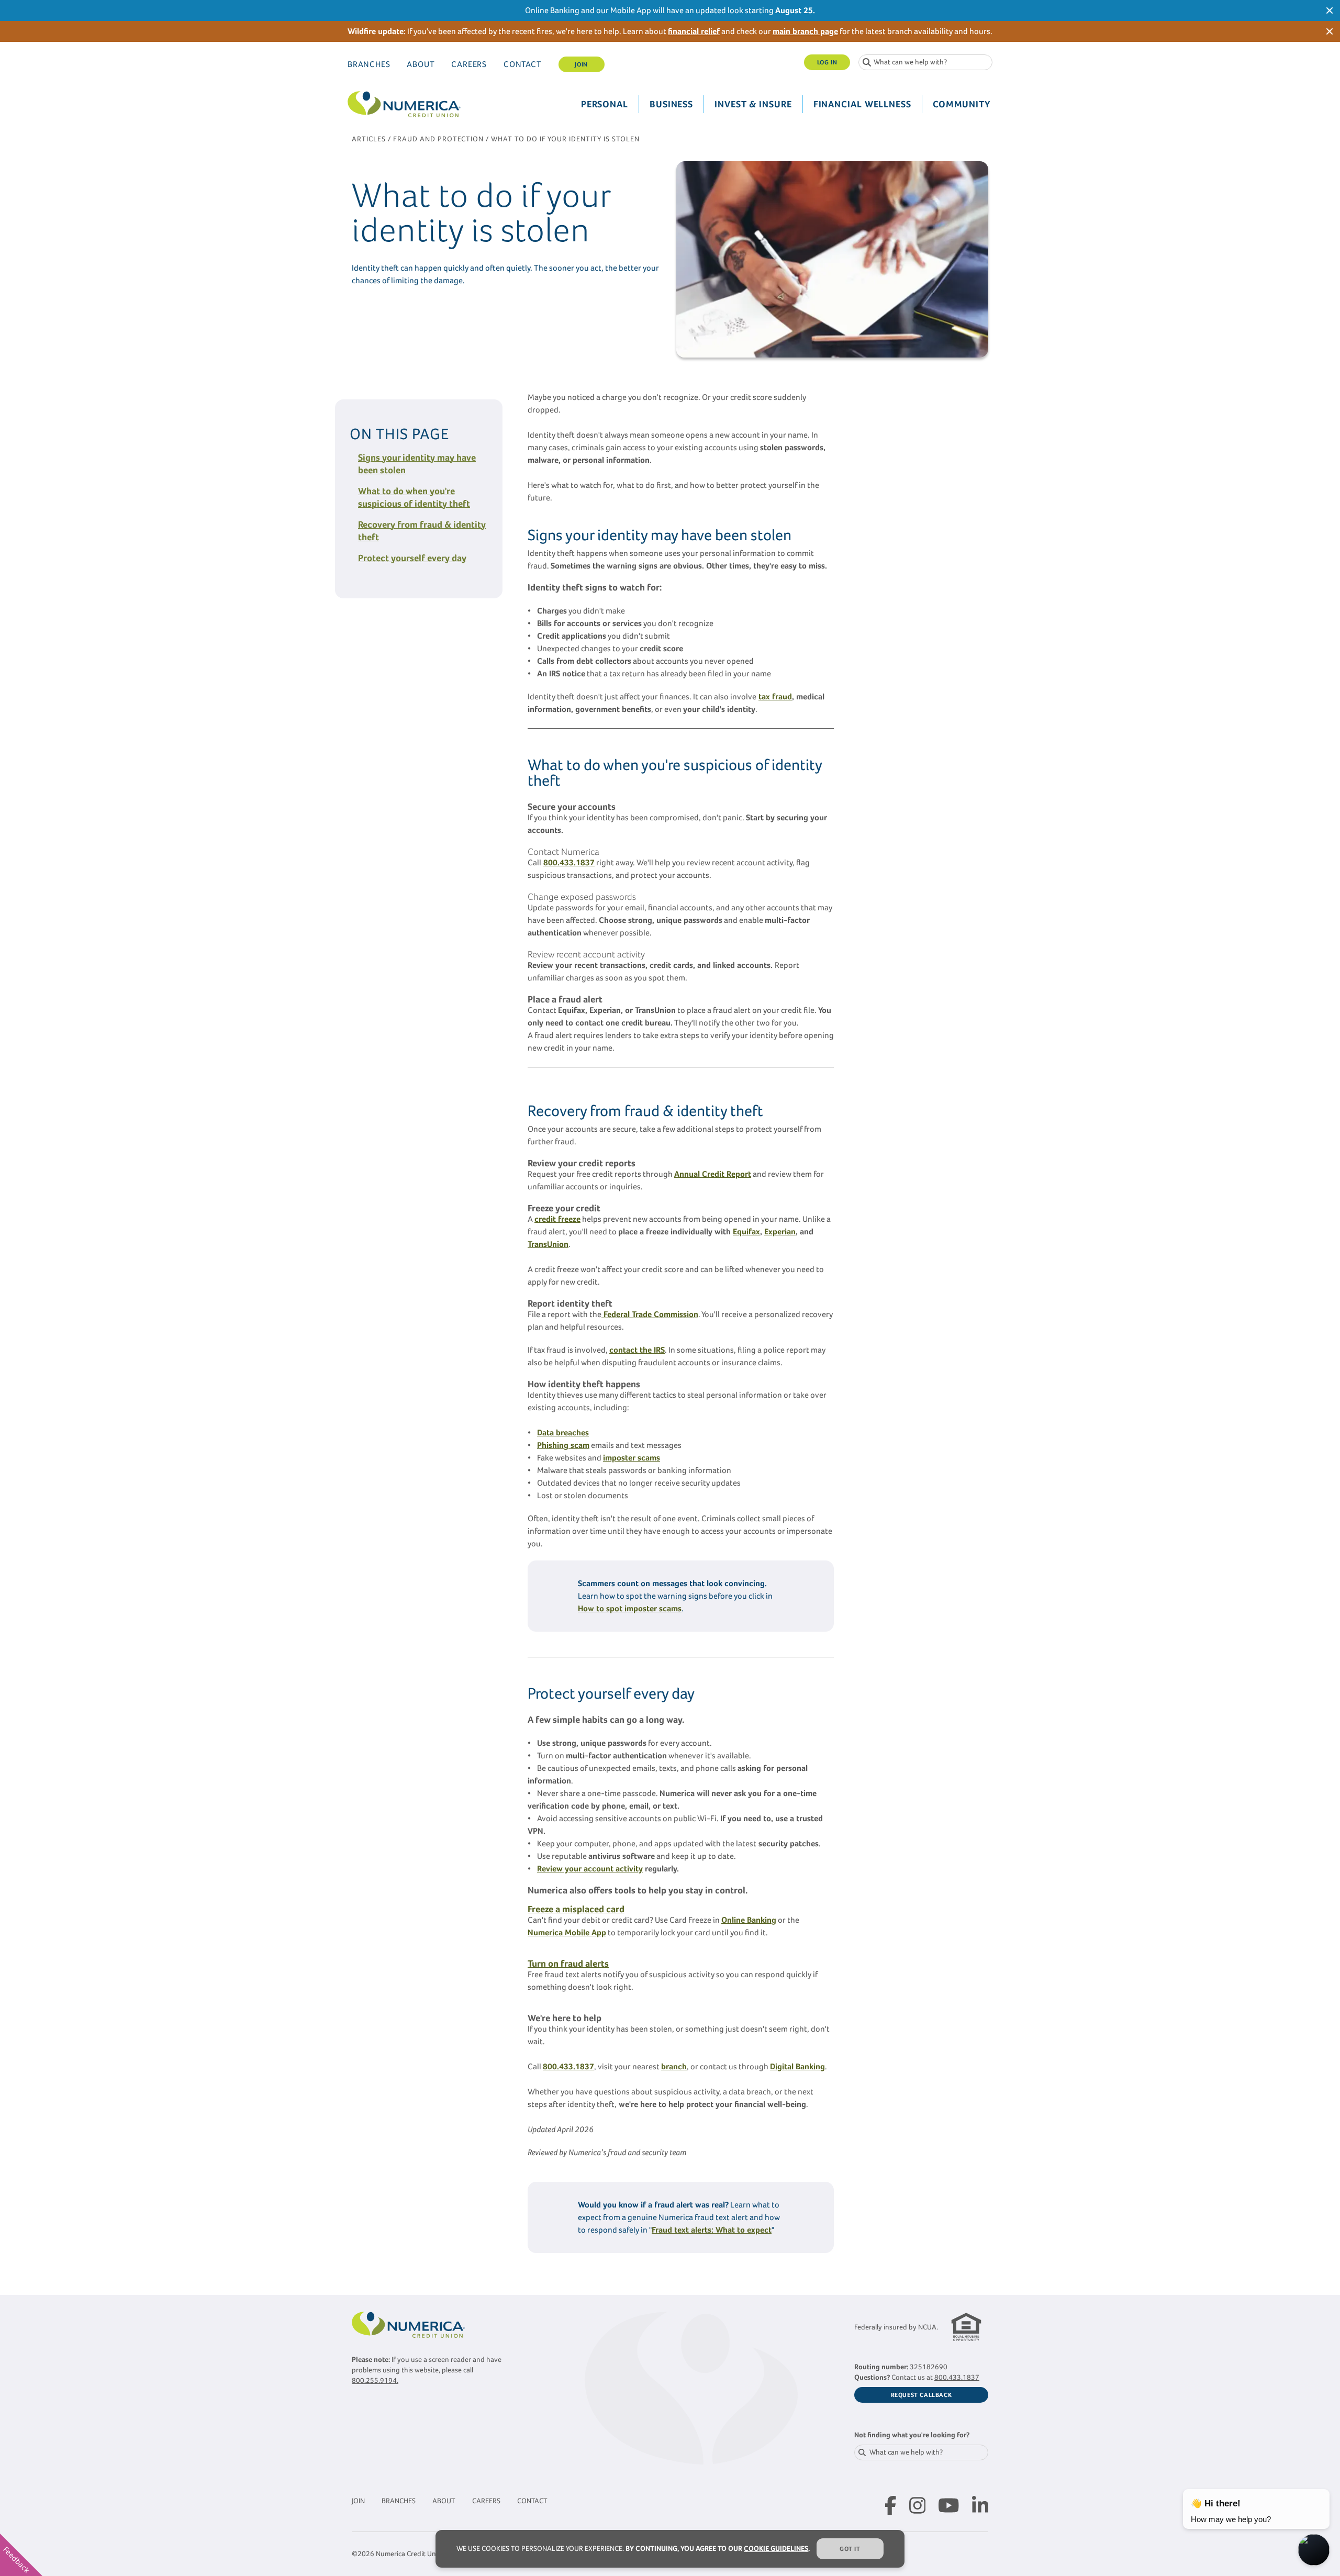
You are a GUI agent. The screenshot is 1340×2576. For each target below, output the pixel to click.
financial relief (694, 31)
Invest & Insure (753, 104)
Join (581, 64)
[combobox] (925, 62)
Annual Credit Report (713, 1174)
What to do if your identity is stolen (565, 139)
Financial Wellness (862, 104)
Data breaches (563, 1432)
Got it (850, 2549)
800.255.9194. (375, 2380)
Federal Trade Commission (650, 1314)
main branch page (805, 31)
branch (674, 2066)
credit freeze (557, 1219)
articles (369, 139)
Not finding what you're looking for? (912, 2435)
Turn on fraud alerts (568, 1964)
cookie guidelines (776, 2549)
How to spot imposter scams (630, 1608)
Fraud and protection (438, 139)
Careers (469, 64)
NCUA (927, 2327)
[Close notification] (1330, 10)
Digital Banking (797, 2066)
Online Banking (749, 1920)
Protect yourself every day (412, 558)
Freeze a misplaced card (576, 1909)
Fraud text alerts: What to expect (712, 2230)
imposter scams (632, 1458)
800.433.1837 (957, 2377)
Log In (827, 62)
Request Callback (922, 2395)
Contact (523, 64)
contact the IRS (637, 1350)
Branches (369, 64)
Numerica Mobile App (567, 1932)
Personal (605, 104)
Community (962, 104)
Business (671, 104)
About (421, 64)
